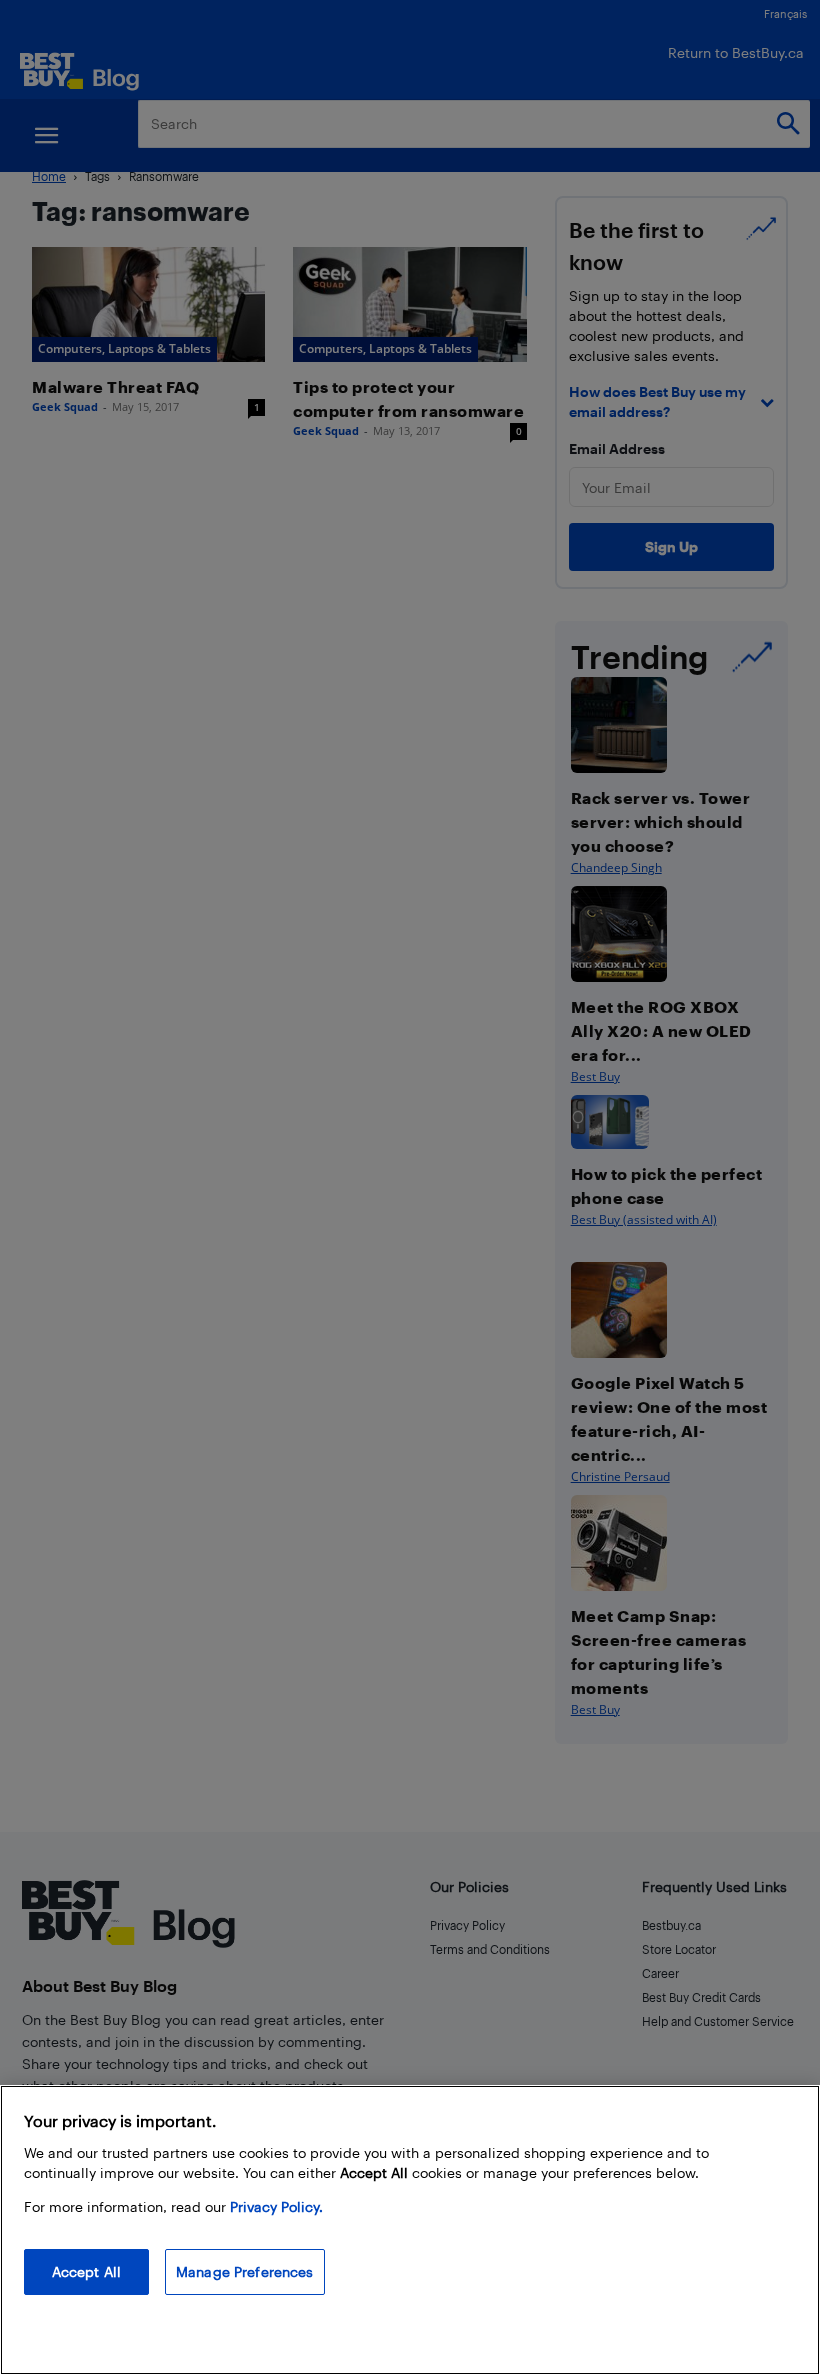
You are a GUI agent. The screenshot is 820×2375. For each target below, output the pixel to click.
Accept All (86, 2271)
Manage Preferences (245, 2271)
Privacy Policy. (276, 2206)
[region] (410, 2230)
